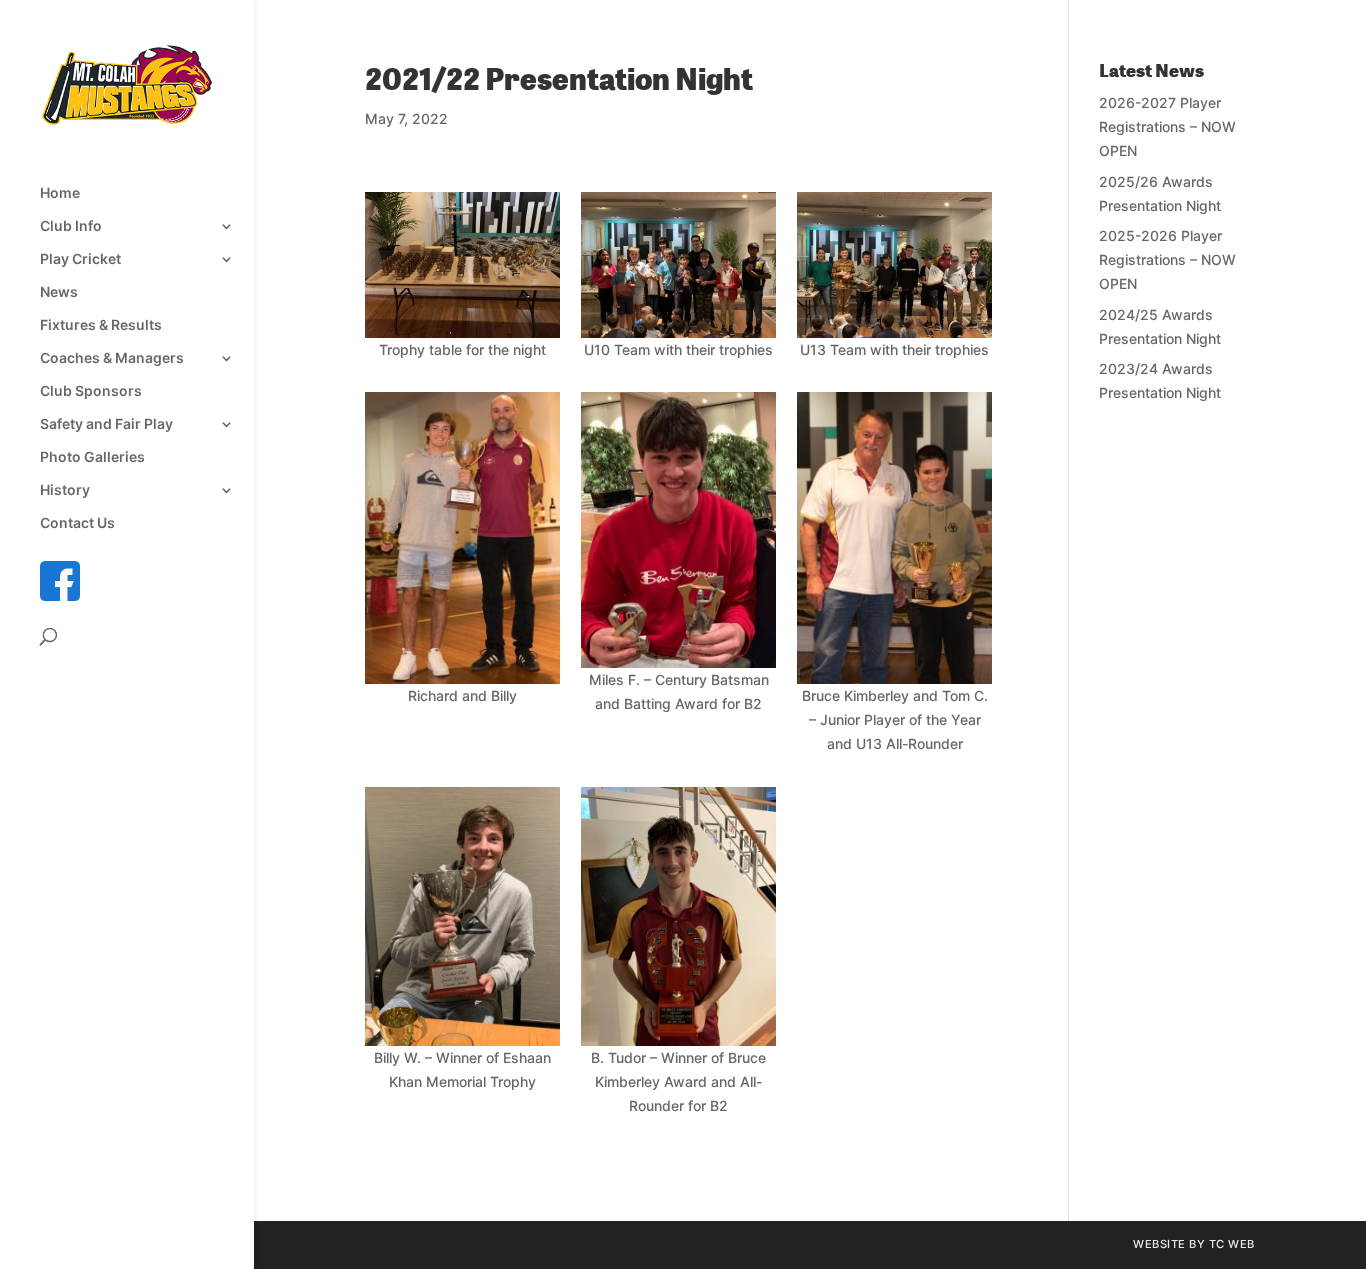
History (65, 490)
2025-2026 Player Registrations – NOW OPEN (1167, 259)
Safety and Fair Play (106, 424)
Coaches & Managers (112, 358)
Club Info (71, 226)
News (59, 292)
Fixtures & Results (101, 325)
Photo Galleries (92, 457)
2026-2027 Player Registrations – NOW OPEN (1167, 126)
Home (60, 193)
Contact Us (77, 523)
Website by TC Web (1194, 1244)
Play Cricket (80, 259)
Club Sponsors (91, 391)
